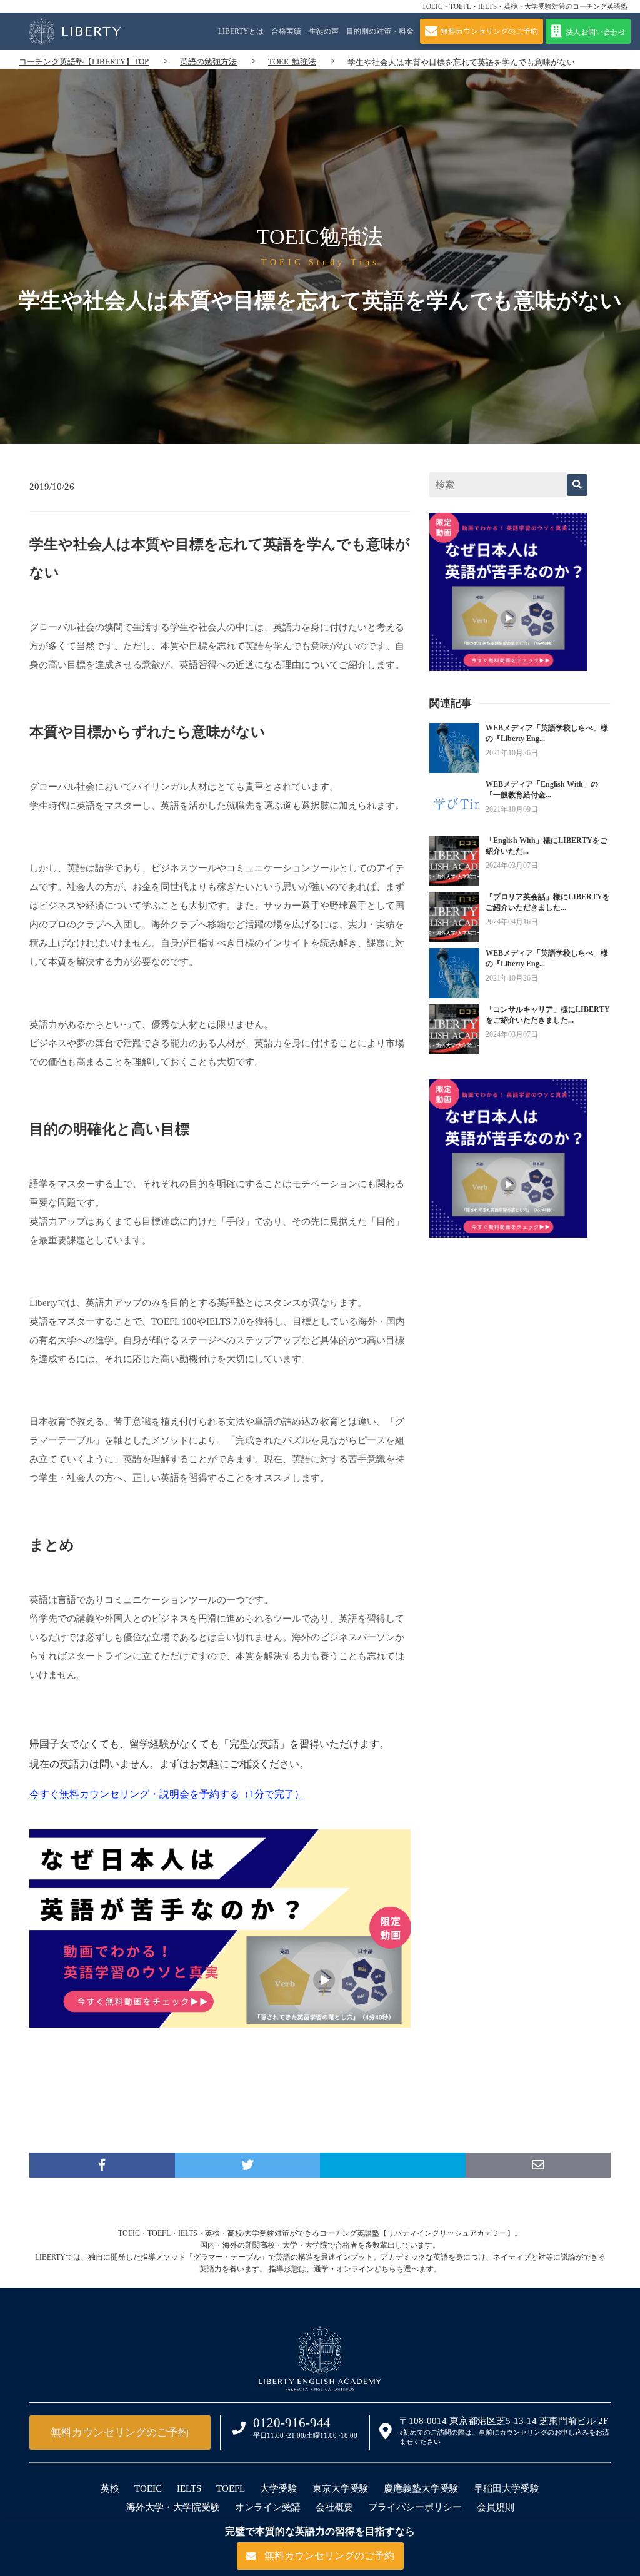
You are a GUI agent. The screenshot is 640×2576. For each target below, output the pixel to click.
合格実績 (286, 31)
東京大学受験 (341, 2488)
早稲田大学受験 (507, 2488)
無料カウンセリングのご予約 (120, 2432)
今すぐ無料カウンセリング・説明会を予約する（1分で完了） (167, 1794)
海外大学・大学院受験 (173, 2507)
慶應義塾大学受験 (421, 2488)
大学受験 (279, 2488)
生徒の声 (324, 31)
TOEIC (148, 2488)
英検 (110, 2488)
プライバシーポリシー (415, 2507)
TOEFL (231, 2488)
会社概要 (334, 2507)
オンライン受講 (268, 2507)
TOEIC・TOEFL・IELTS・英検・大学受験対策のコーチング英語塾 (525, 6)
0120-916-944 (292, 2423)
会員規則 (496, 2507)
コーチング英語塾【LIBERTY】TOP (84, 62)
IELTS (189, 2488)
